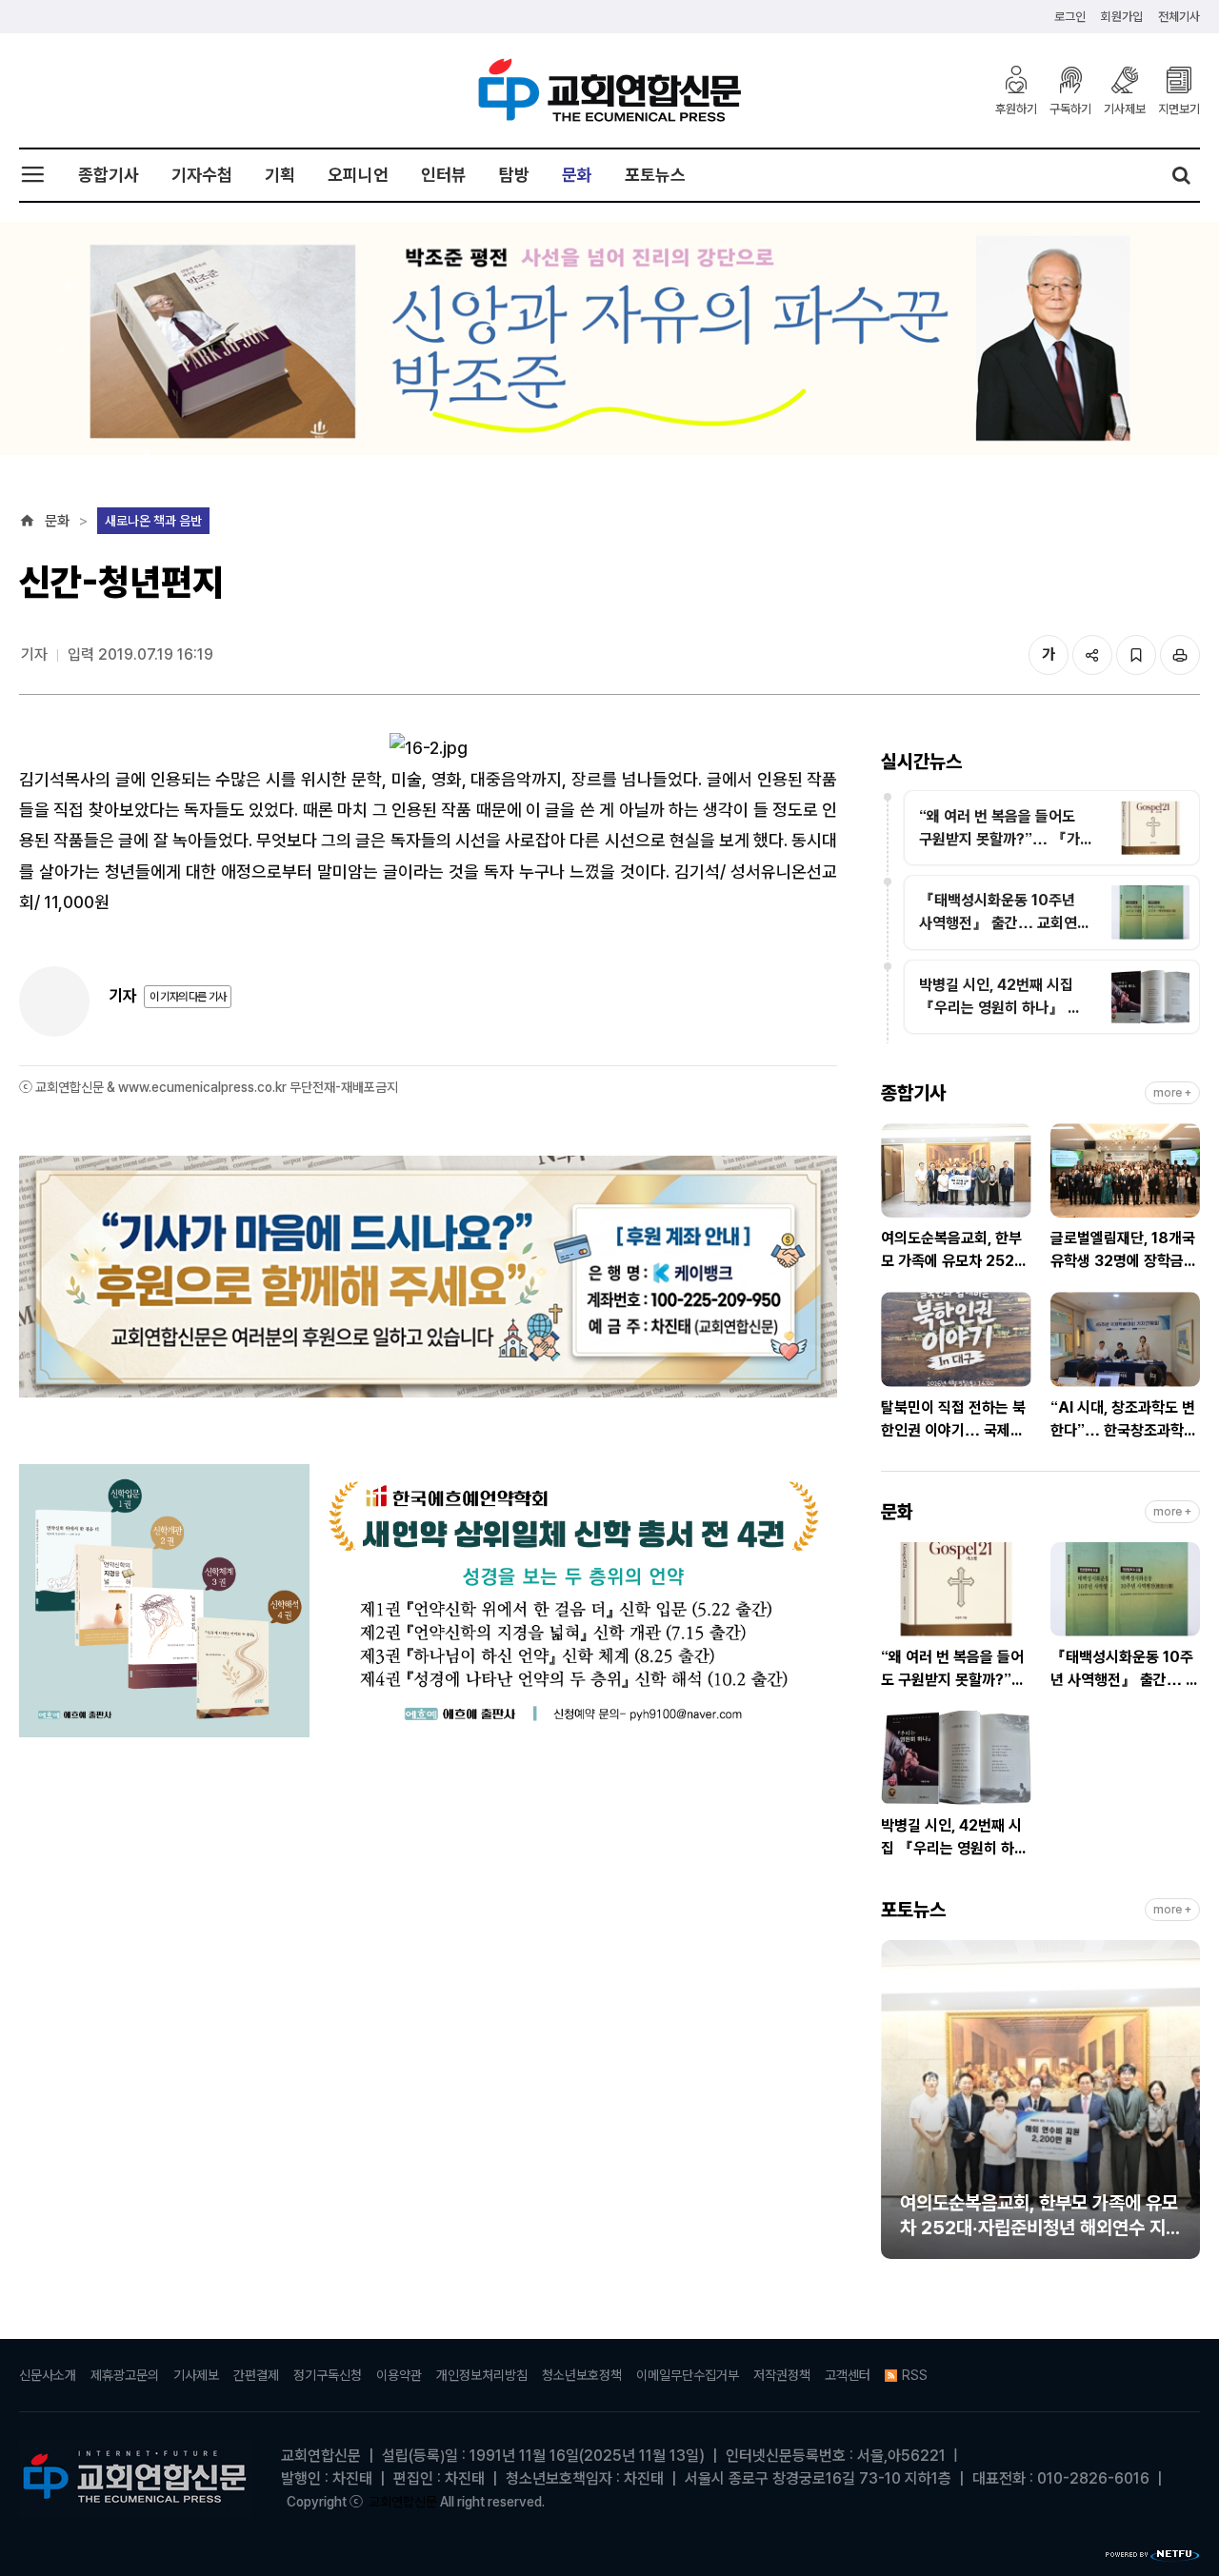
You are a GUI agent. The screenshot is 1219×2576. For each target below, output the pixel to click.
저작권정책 (782, 2375)
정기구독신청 (328, 2375)
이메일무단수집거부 (688, 2375)
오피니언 (358, 175)
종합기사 (109, 175)
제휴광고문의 (125, 2375)
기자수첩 (202, 175)
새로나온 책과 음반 (153, 521)
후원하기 (1016, 109)
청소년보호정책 (582, 2375)
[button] (895, 2108)
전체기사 (1179, 17)
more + (1172, 1093)
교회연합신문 (403, 2502)
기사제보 (1125, 109)
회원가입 (1122, 17)
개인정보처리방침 (482, 2375)
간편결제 (256, 2375)
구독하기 (1070, 109)
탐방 (514, 175)
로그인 (1070, 17)
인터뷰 (444, 175)
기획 (280, 175)
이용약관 (399, 2375)
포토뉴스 (655, 175)
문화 (577, 175)
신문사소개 (48, 2375)
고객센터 (848, 2375)
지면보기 (1179, 109)
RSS (915, 2375)
